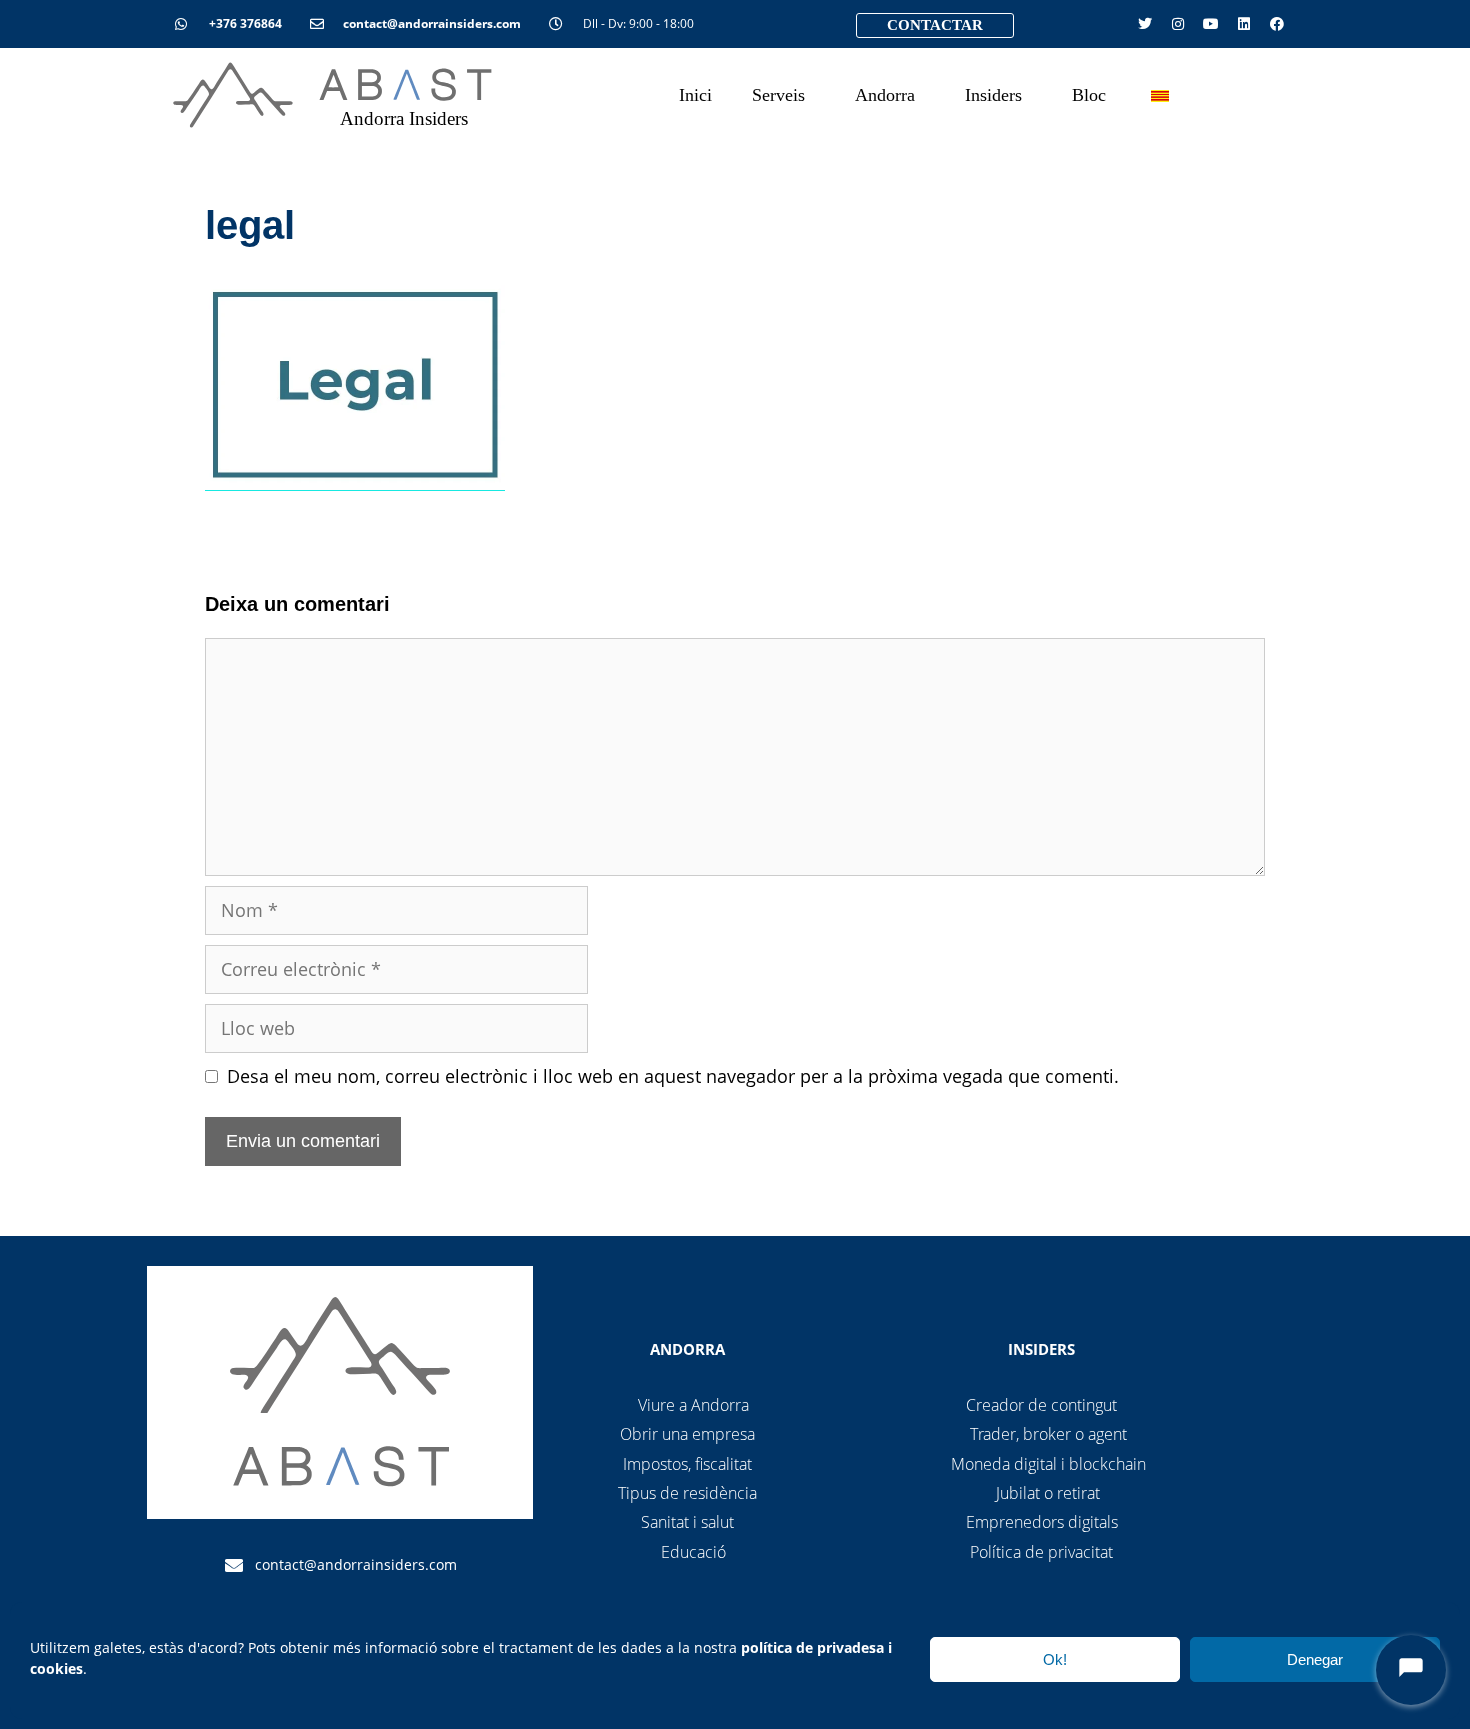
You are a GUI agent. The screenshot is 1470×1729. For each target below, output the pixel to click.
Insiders (993, 95)
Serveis (778, 95)
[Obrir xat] (1411, 1670)
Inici (695, 95)
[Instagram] (1178, 24)
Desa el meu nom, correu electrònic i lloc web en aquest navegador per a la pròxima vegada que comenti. (673, 1076)
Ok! (1055, 1659)
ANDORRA (687, 1349)
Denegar (1315, 1659)
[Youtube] (1211, 24)
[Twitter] (1145, 24)
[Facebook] (1277, 24)
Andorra (885, 95)
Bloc (1089, 95)
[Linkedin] (1244, 24)
